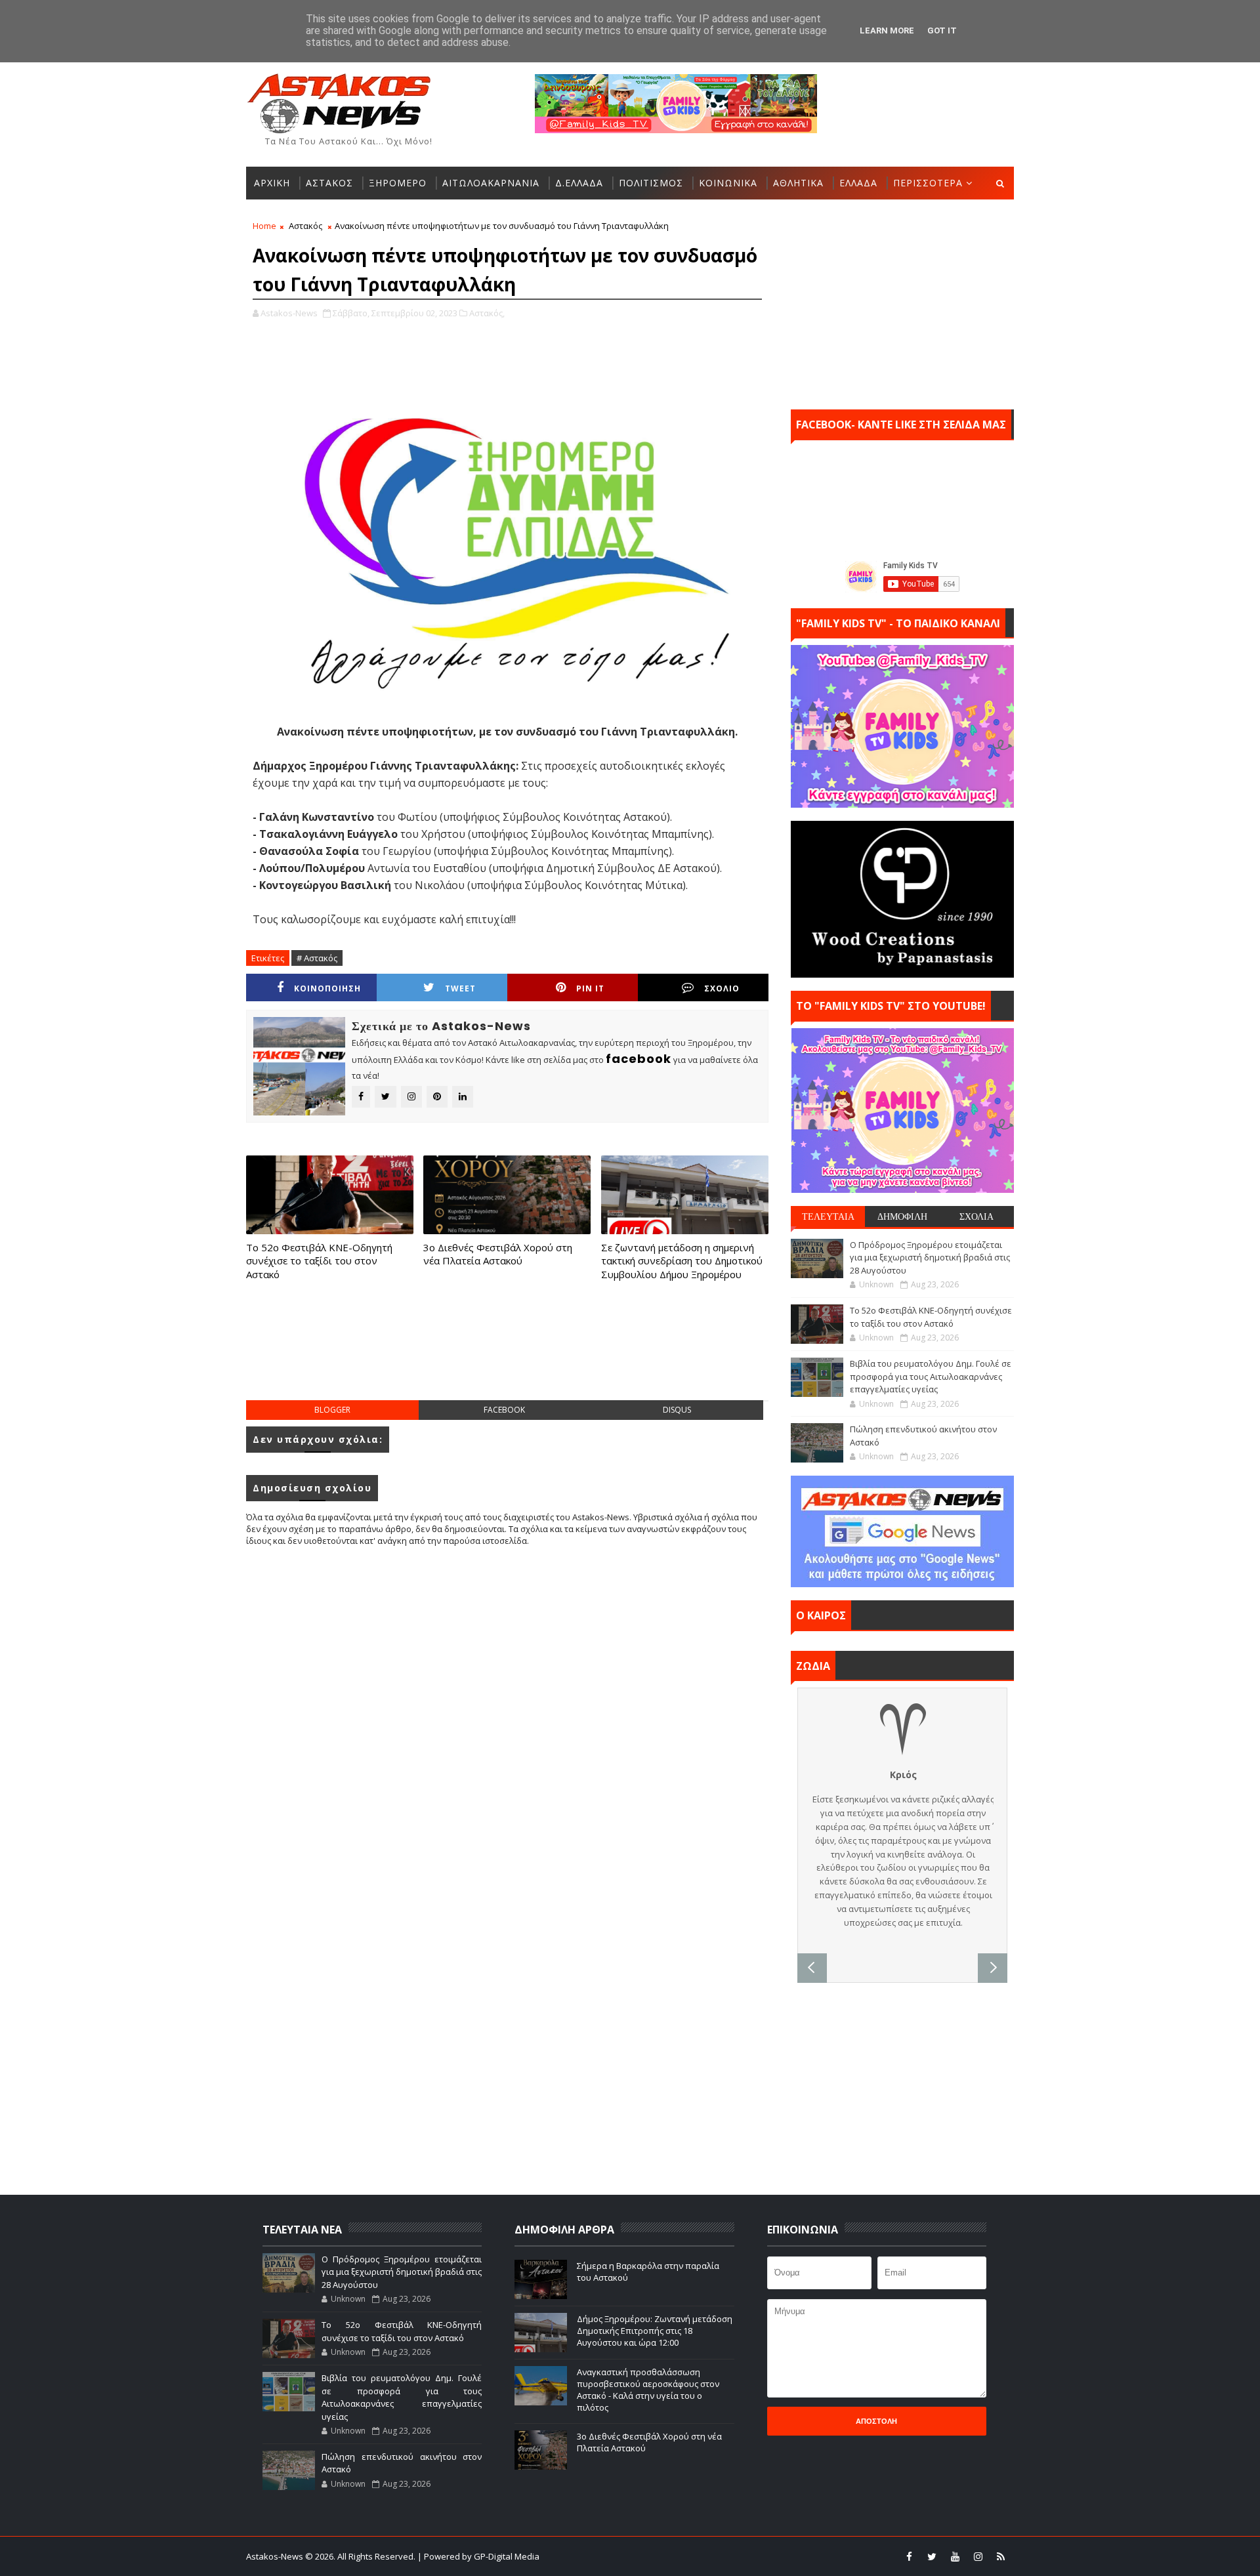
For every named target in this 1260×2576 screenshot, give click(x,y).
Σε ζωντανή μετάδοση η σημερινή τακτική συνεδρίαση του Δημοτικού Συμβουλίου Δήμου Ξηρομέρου (682, 1261)
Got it (942, 31)
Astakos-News (276, 2556)
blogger (332, 1410)
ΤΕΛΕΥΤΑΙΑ (828, 1216)
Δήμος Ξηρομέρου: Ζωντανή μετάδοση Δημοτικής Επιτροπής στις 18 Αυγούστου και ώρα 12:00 (655, 2331)
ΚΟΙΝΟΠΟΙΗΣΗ (327, 988)
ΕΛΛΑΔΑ (858, 183)
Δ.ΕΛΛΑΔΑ (579, 183)
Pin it (590, 988)
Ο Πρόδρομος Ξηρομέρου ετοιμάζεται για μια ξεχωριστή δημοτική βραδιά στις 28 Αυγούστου (930, 1257)
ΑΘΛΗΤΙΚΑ (798, 183)
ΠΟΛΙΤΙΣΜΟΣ (651, 183)
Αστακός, (487, 313)
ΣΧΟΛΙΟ (722, 988)
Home (264, 226)
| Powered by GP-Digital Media (478, 2556)
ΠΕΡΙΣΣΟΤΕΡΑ (928, 183)
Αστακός (305, 226)
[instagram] (978, 2556)
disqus (677, 1410)
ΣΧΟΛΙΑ (976, 1216)
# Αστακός (317, 958)
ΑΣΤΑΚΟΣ (329, 183)
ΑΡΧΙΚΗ (272, 183)
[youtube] (955, 2556)
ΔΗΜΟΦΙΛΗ (902, 1216)
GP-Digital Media (772, 2556)
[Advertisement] (507, 1354)
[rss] (1001, 2556)
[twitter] (932, 2556)
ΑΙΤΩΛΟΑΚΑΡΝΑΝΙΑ (491, 183)
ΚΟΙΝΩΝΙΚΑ (728, 183)
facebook (504, 1410)
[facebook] (909, 2556)
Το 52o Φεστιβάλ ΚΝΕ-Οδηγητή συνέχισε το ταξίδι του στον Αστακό (319, 1261)
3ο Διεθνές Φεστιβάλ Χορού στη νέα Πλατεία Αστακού (498, 1254)
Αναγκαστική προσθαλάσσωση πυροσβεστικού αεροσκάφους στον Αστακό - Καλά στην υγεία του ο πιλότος (648, 2390)
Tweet (460, 988)
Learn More (887, 31)
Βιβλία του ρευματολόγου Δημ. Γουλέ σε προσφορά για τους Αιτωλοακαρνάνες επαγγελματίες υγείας (931, 1376)
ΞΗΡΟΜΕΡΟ (398, 183)
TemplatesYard (639, 2556)
